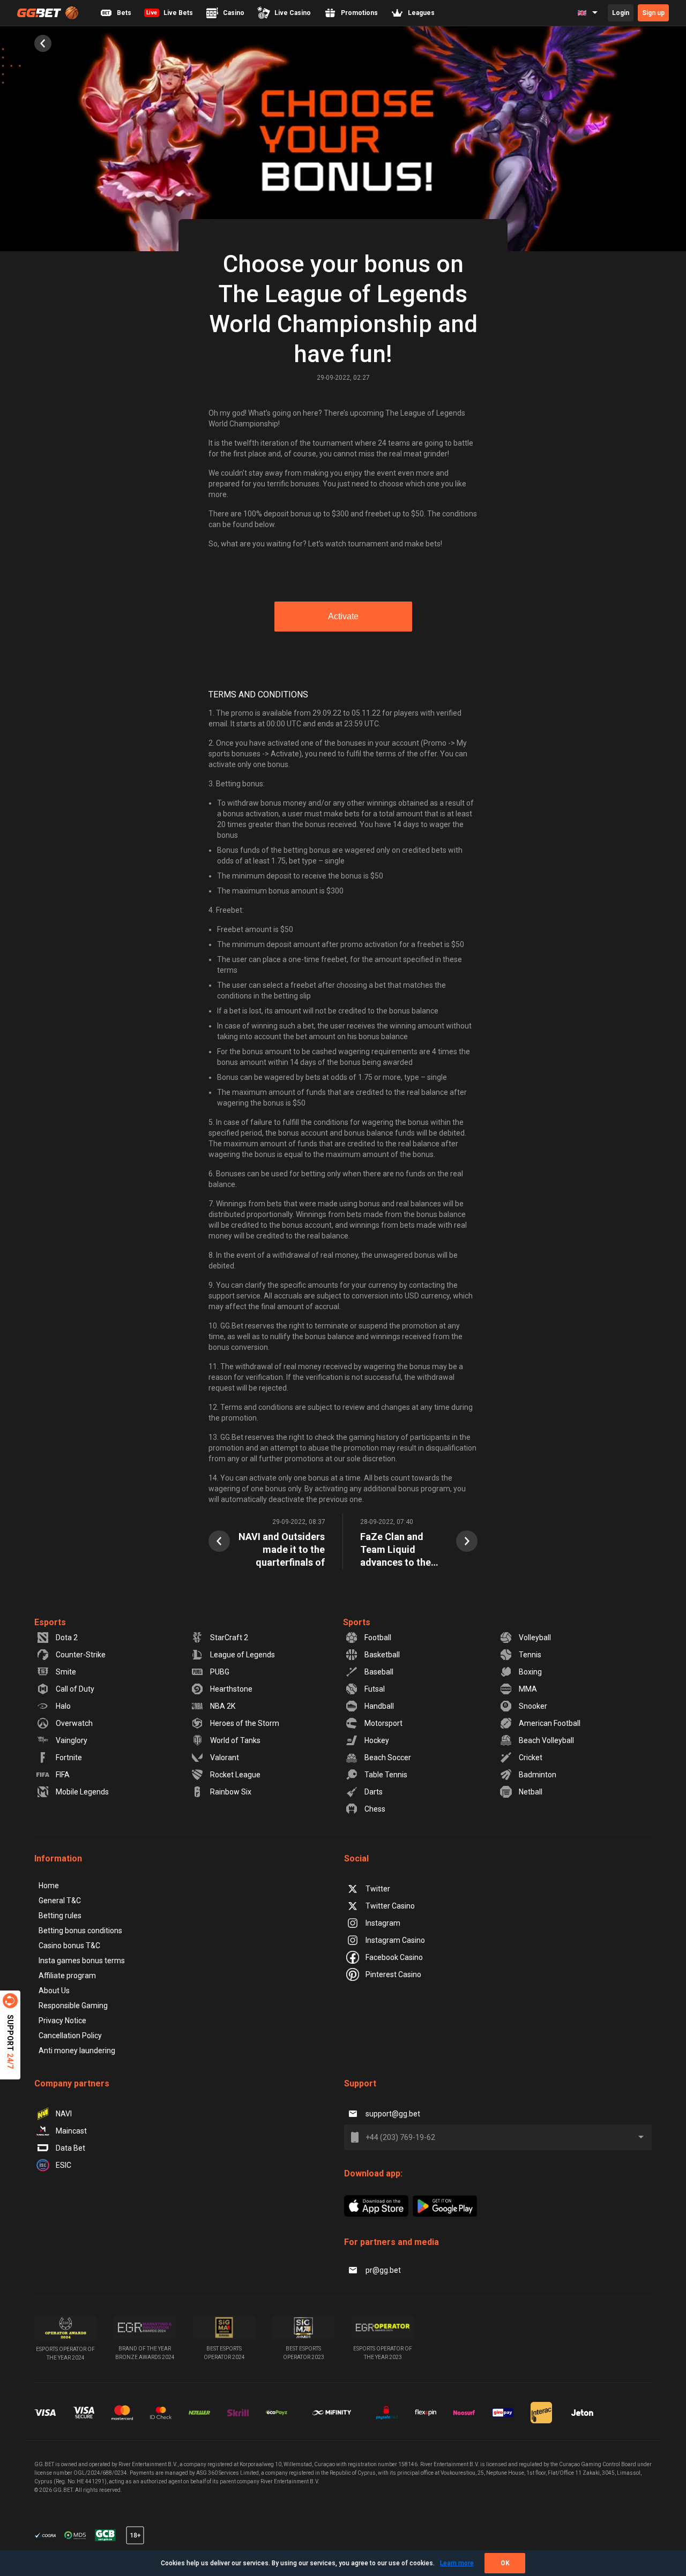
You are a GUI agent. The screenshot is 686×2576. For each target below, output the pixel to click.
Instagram (383, 1923)
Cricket (531, 1758)
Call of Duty (75, 1689)
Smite (66, 1672)
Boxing (530, 1672)
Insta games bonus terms (82, 1961)
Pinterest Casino (393, 1974)
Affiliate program (67, 1976)
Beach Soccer (388, 1758)
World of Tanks (235, 1740)
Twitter (378, 1889)
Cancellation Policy (70, 2036)
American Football (550, 1723)
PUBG (220, 1672)
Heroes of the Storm (245, 1723)
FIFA (63, 1775)
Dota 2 (67, 1638)
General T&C (60, 1901)
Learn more (457, 2563)
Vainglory (72, 1740)
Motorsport (383, 1723)
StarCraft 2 (229, 1638)
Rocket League (235, 1775)
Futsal (375, 1689)
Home (49, 1886)
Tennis (530, 1655)
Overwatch (74, 1723)
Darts (374, 1792)
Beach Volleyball (546, 1740)
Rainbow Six (231, 1792)
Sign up (653, 13)
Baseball (379, 1672)
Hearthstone (231, 1689)
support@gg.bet (393, 2114)
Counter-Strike (81, 1655)
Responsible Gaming (73, 2006)
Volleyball (535, 1638)
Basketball (382, 1655)
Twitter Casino (390, 1906)
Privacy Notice (62, 2021)
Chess (375, 1809)
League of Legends (243, 1655)
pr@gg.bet (383, 2270)
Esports (50, 1622)
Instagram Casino (395, 1940)
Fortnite (69, 1758)
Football (378, 1638)
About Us (54, 1991)
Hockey (377, 1740)
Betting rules (60, 1916)
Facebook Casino (394, 1957)
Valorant (225, 1758)
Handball (379, 1706)
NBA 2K (223, 1706)
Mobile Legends (82, 1792)
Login (621, 13)
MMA (528, 1689)
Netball (531, 1792)
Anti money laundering (77, 2051)
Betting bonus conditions (80, 1931)
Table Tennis (386, 1775)
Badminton (538, 1775)
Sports (357, 1622)
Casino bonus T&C (69, 1946)
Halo (63, 1706)
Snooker (533, 1706)
